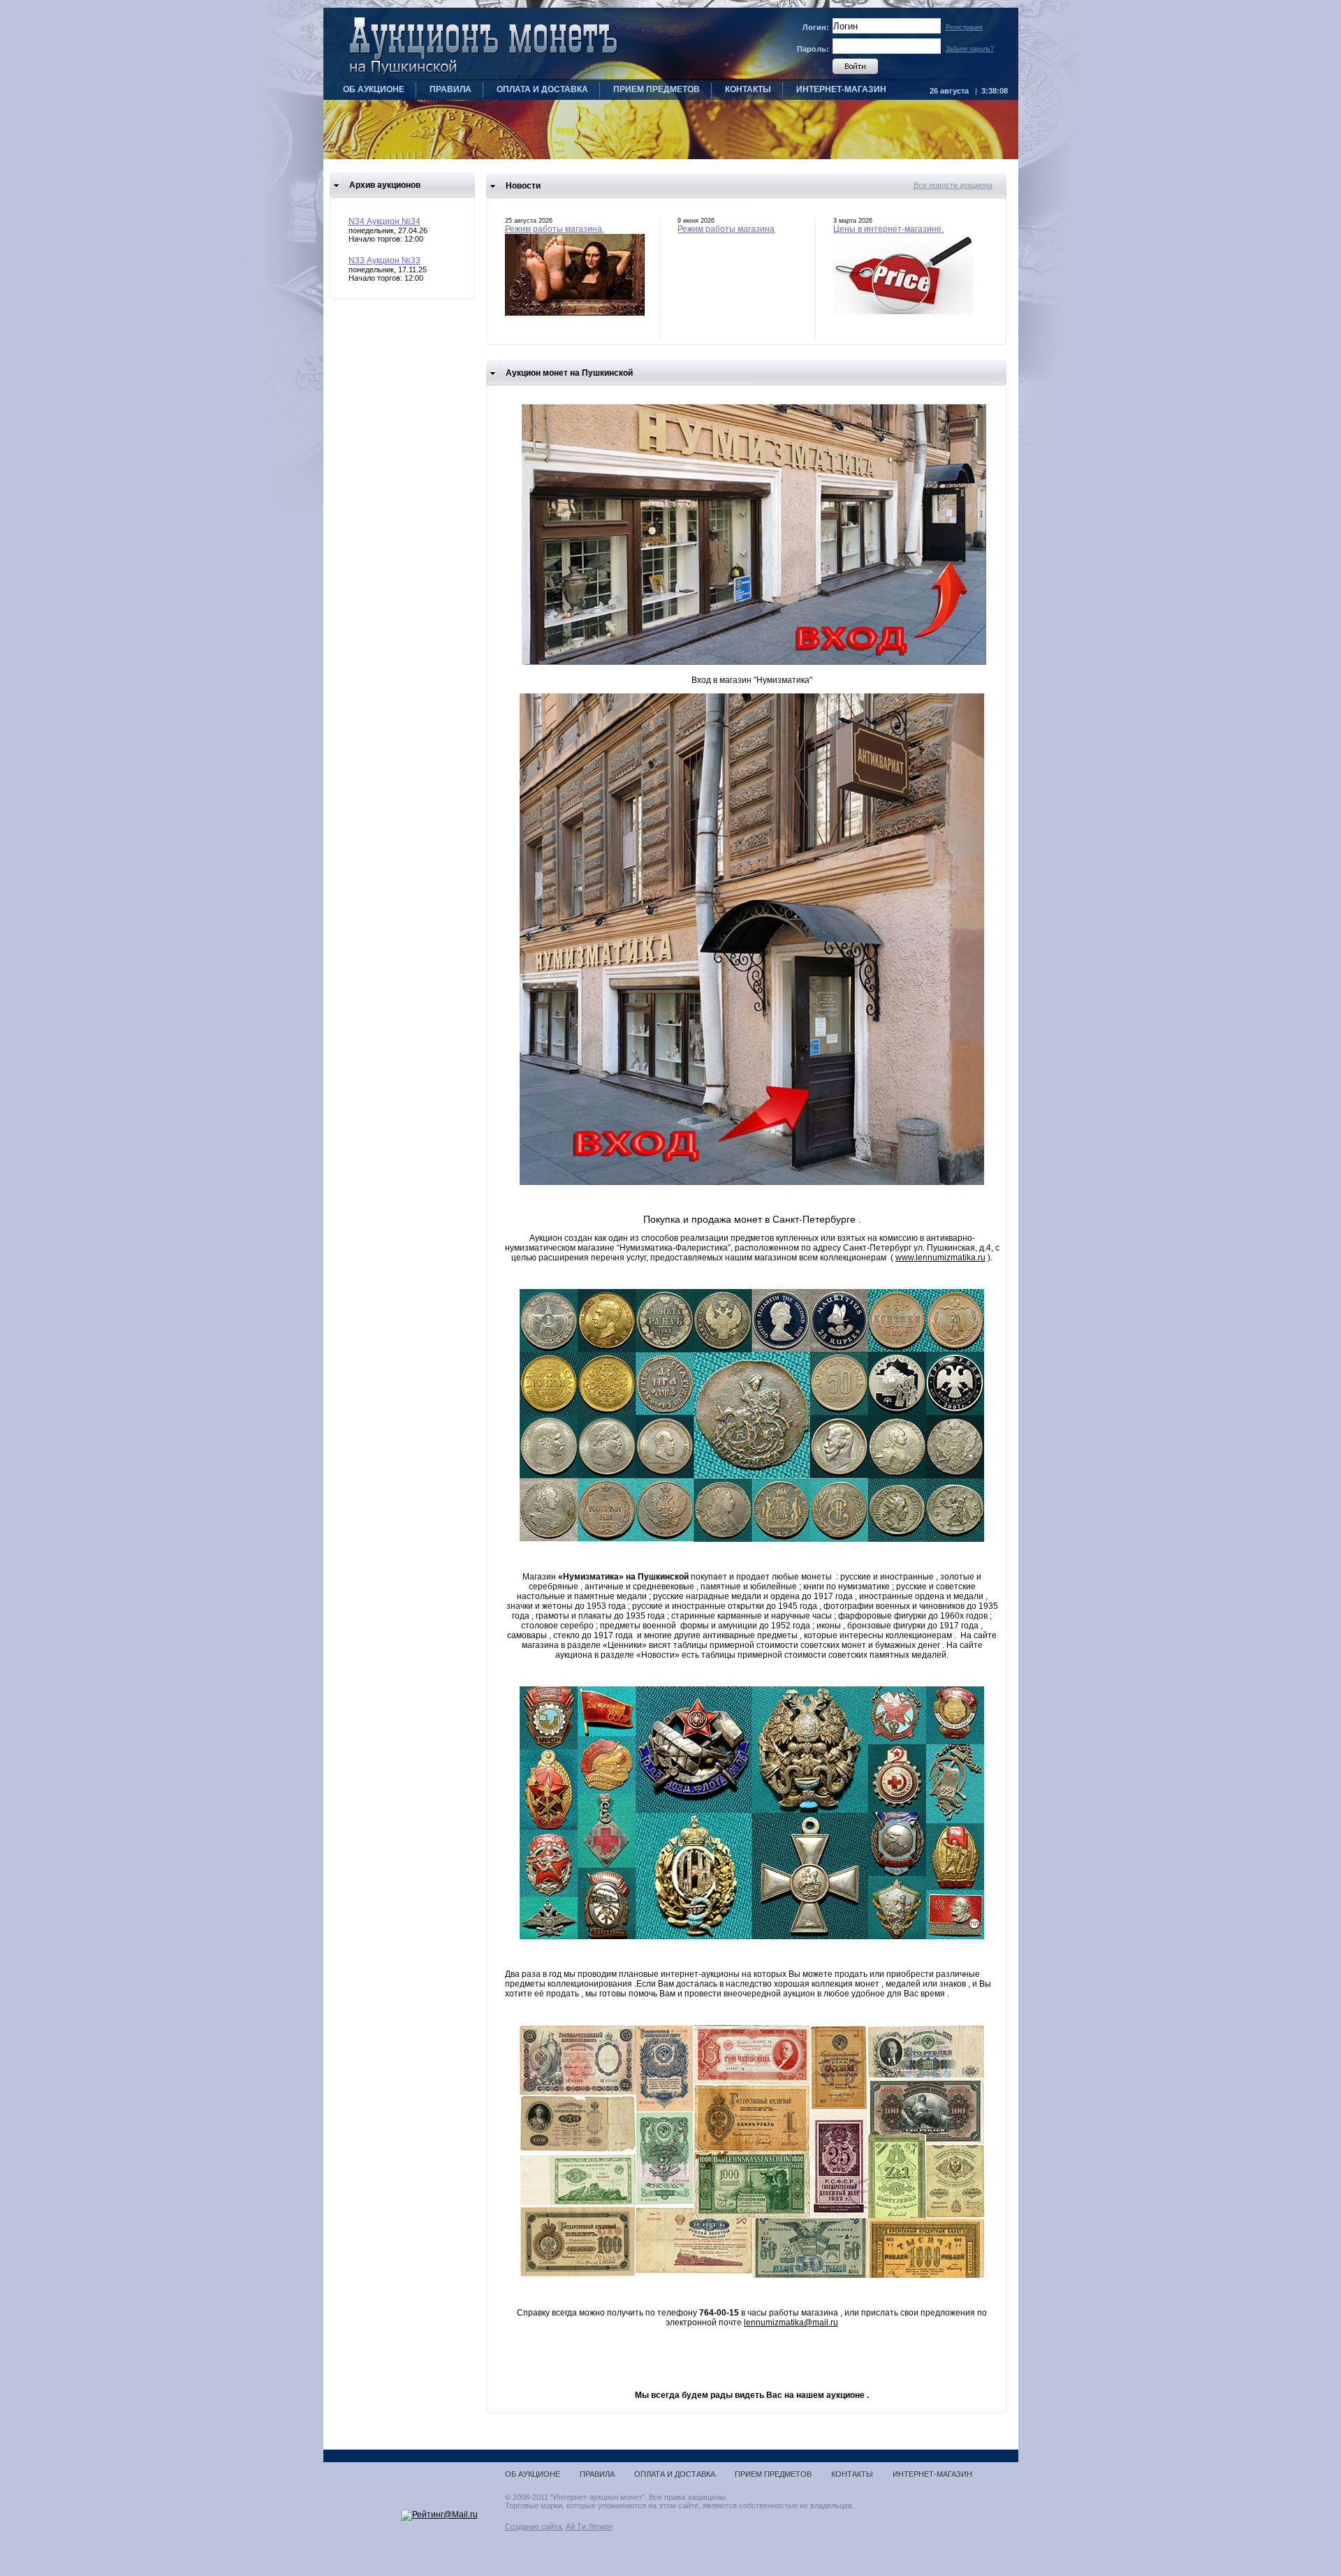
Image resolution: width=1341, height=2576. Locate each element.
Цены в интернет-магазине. (888, 229)
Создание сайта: (534, 2526)
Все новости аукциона (953, 185)
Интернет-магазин (841, 89)
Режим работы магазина (726, 229)
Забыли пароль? (970, 49)
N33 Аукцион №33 (384, 260)
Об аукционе (374, 89)
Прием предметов (657, 89)
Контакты (748, 89)
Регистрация (964, 27)
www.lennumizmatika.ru (940, 1258)
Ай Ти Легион (589, 2526)
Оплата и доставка (542, 89)
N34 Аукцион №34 (384, 221)
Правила (450, 89)
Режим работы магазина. (555, 229)
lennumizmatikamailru (791, 2323)
